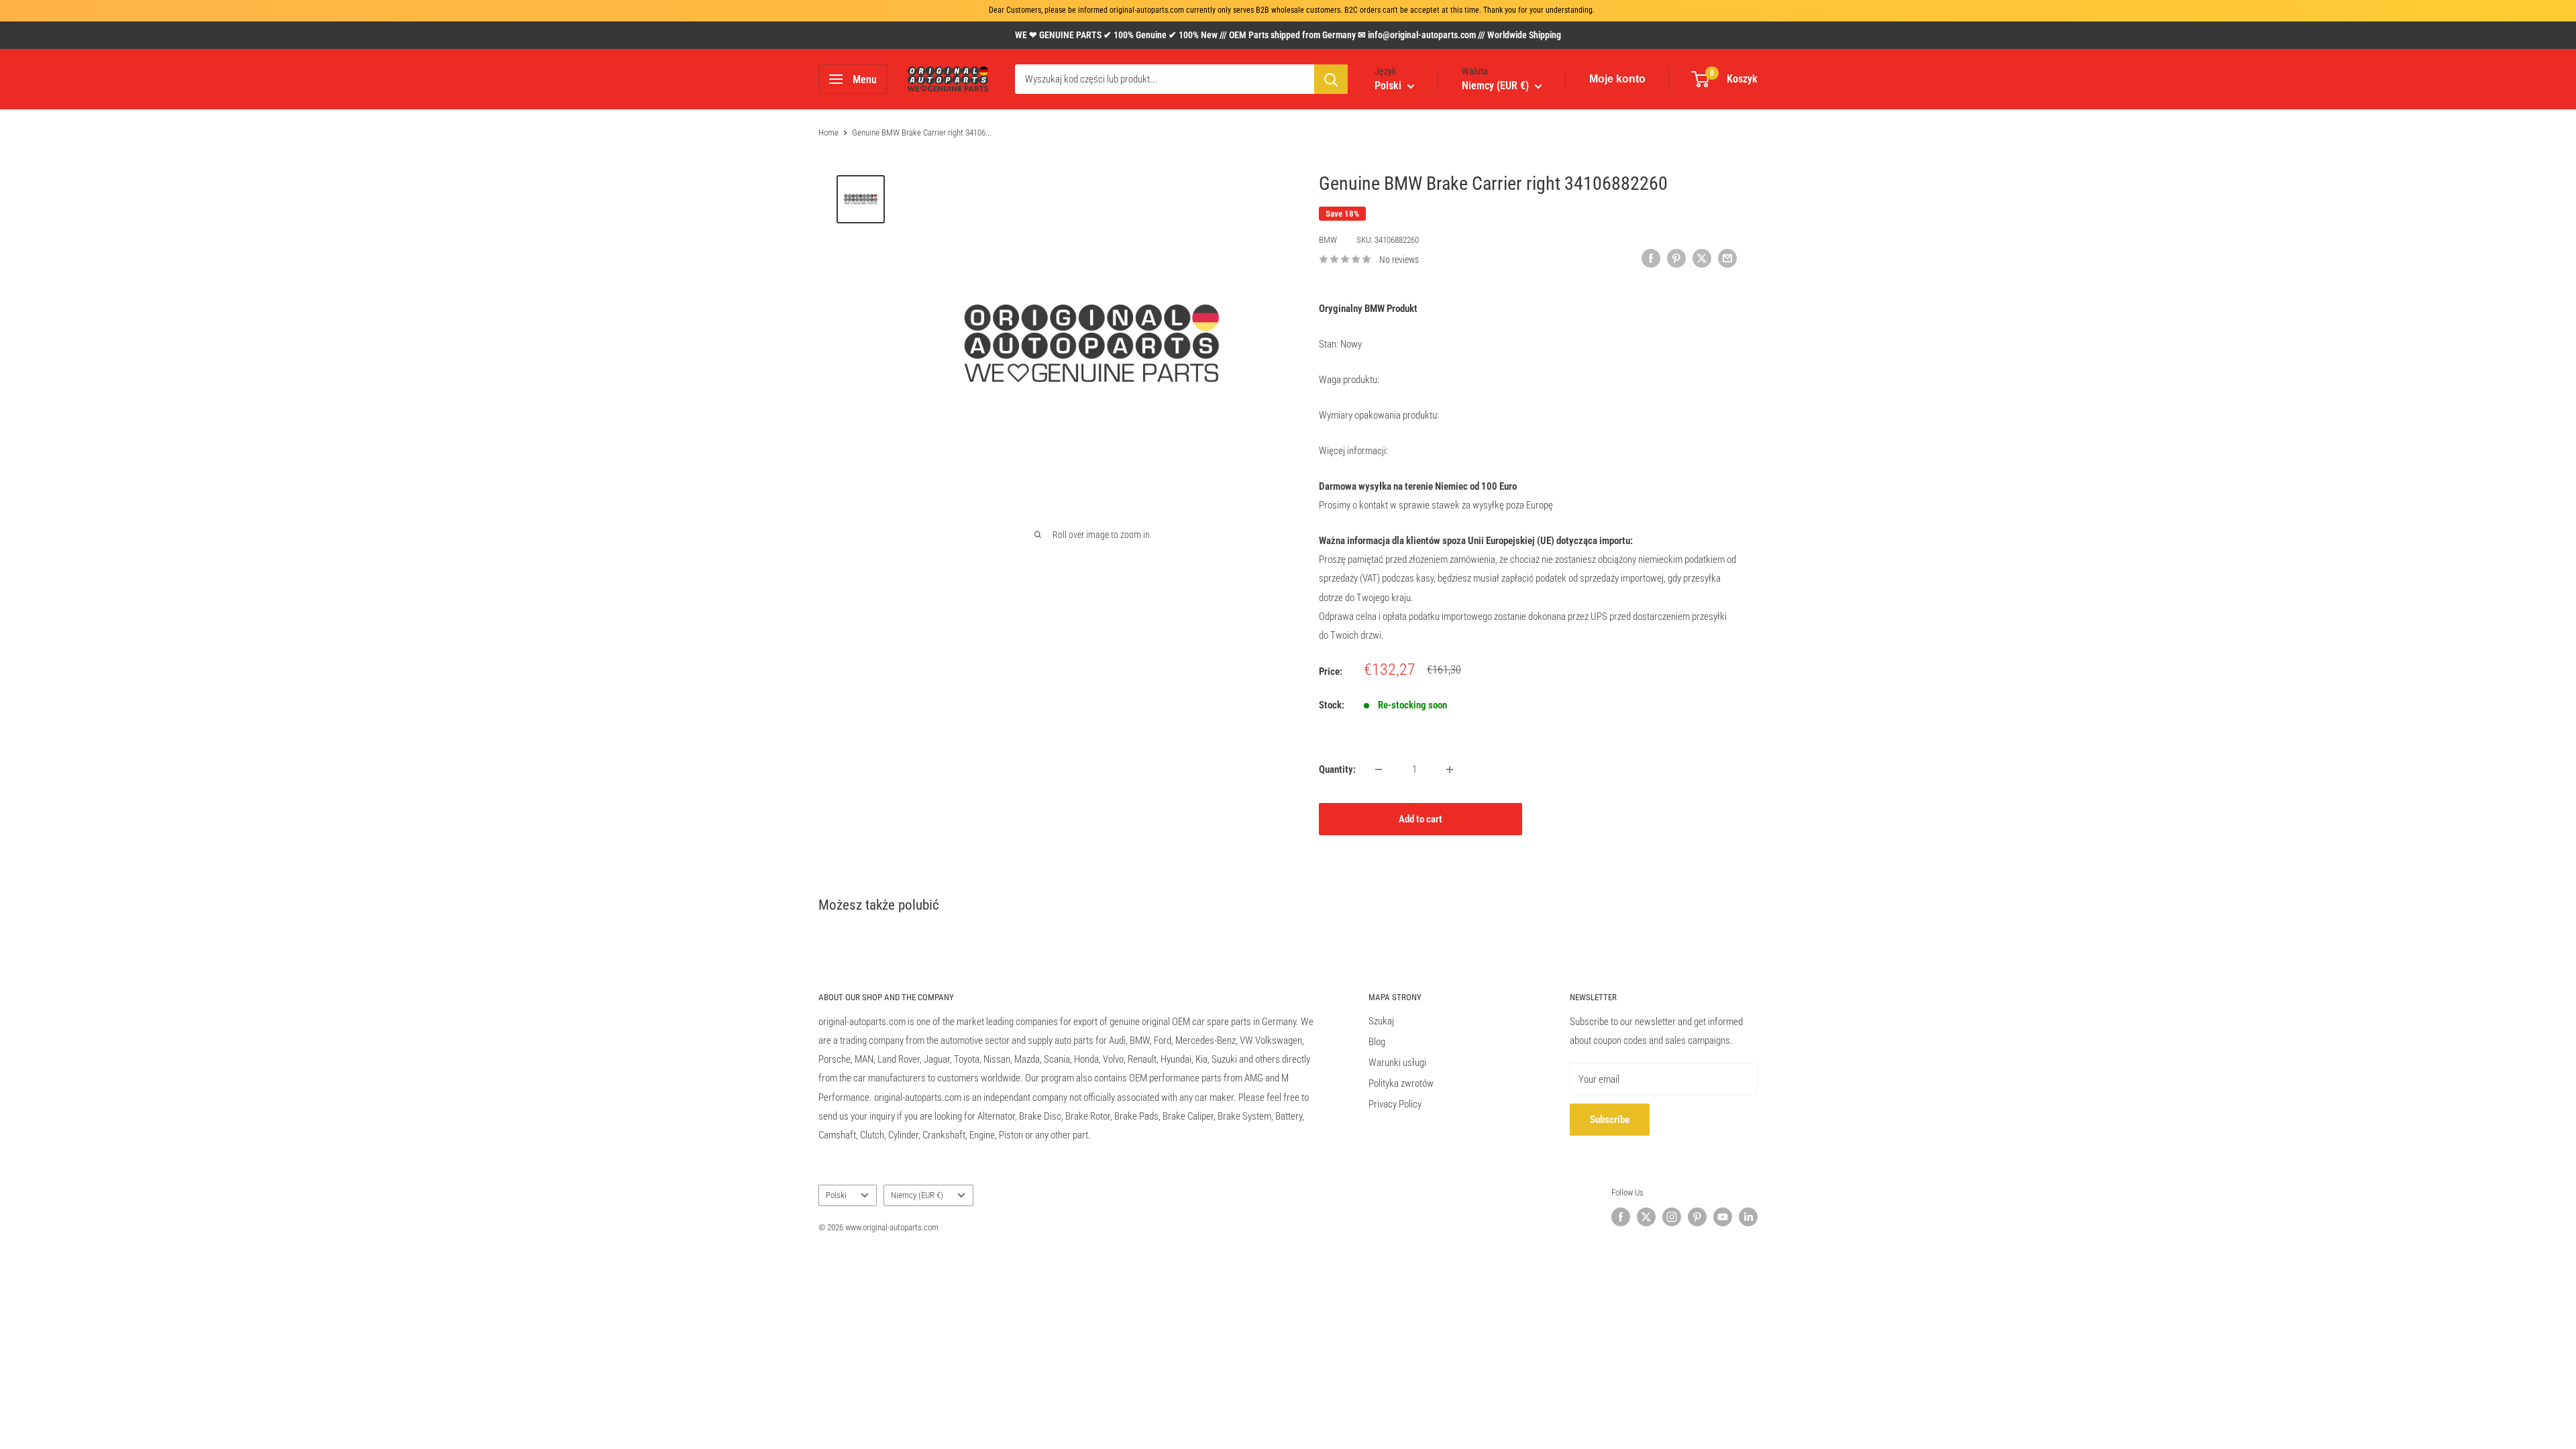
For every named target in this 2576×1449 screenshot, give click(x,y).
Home (828, 132)
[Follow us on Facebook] (1621, 1217)
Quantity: (1337, 769)
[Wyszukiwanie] (1331, 79)
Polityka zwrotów (1401, 1083)
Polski (836, 1195)
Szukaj (1381, 1021)
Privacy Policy (1395, 1104)
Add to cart (1420, 819)
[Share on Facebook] (1651, 258)
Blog (1377, 1042)
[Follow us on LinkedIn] (1748, 1217)
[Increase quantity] (1450, 769)
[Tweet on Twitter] (1702, 258)
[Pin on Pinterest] (1676, 258)
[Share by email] (1727, 258)
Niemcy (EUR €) (917, 1195)
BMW (1328, 240)
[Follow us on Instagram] (1672, 1217)
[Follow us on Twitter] (1646, 1217)
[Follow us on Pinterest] (1697, 1217)
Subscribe (1610, 1120)
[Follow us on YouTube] (1723, 1217)
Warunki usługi (1397, 1063)
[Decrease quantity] (1379, 769)
